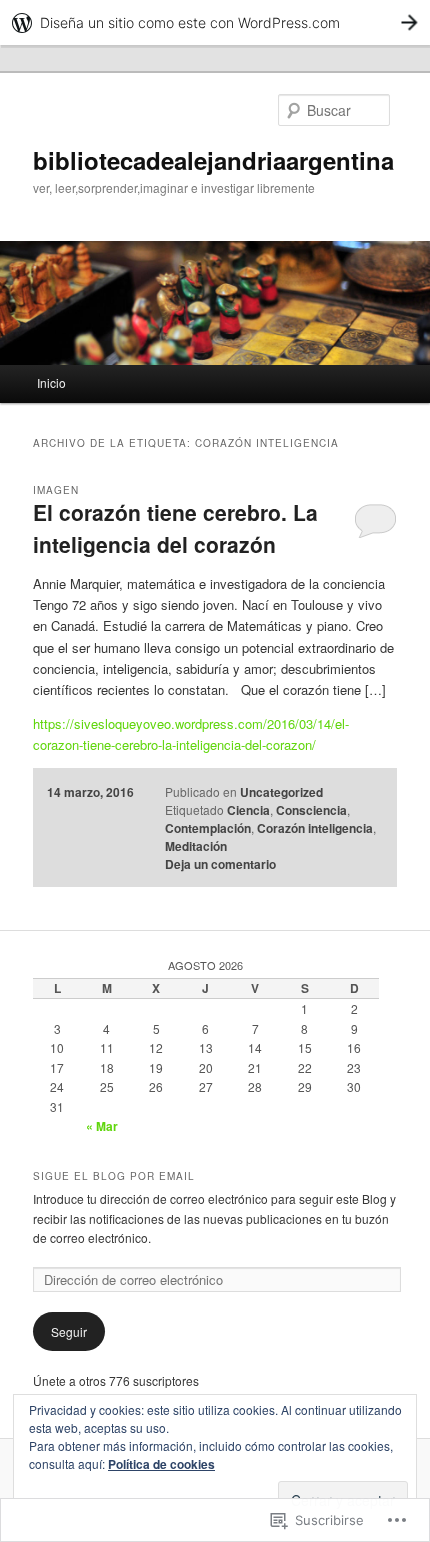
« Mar (102, 1126)
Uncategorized (281, 792)
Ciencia (248, 810)
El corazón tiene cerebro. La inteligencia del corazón (175, 528)
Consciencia (311, 810)
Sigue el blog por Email (114, 1176)
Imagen (56, 490)
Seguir (69, 1331)
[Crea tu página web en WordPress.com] (215, 22)
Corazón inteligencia (315, 828)
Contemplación (208, 828)
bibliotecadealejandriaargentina (213, 160)
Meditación (196, 846)
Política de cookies (161, 1464)
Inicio (51, 382)
